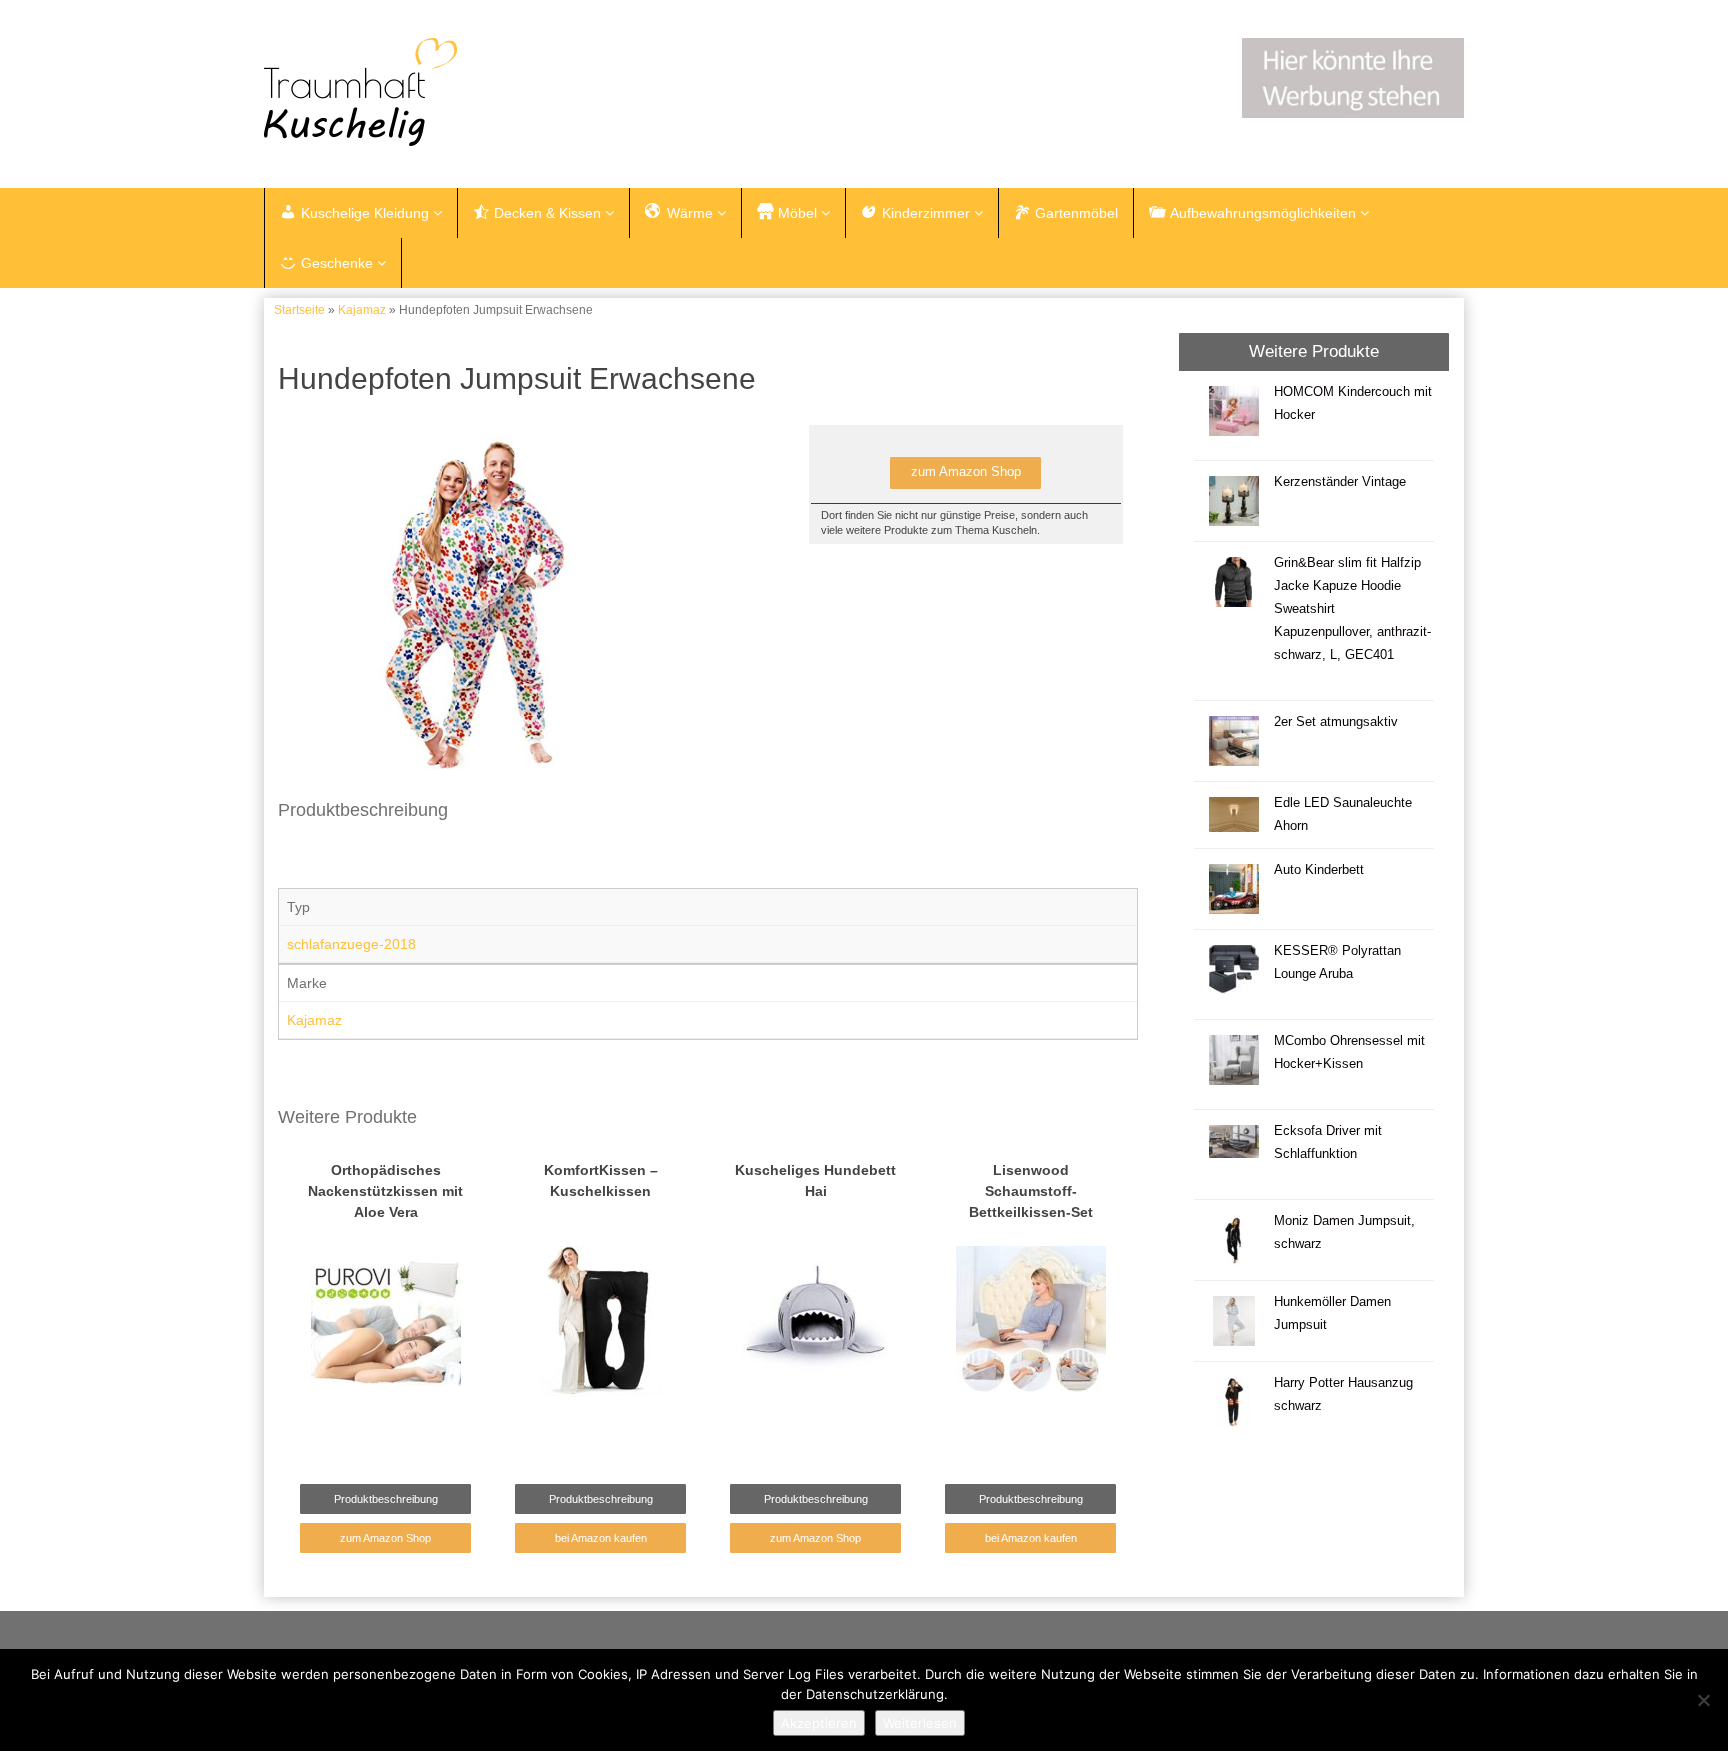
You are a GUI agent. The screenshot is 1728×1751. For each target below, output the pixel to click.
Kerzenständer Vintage (1340, 482)
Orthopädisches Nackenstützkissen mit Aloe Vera (385, 1191)
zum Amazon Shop (966, 472)
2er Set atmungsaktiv (1336, 722)
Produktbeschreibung (386, 1499)
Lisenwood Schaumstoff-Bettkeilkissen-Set (1031, 1191)
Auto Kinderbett (1319, 870)
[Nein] (1703, 1700)
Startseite (299, 310)
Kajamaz (362, 310)
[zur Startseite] (514, 92)
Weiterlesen (920, 1723)
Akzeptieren (819, 1723)
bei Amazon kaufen (601, 1538)
